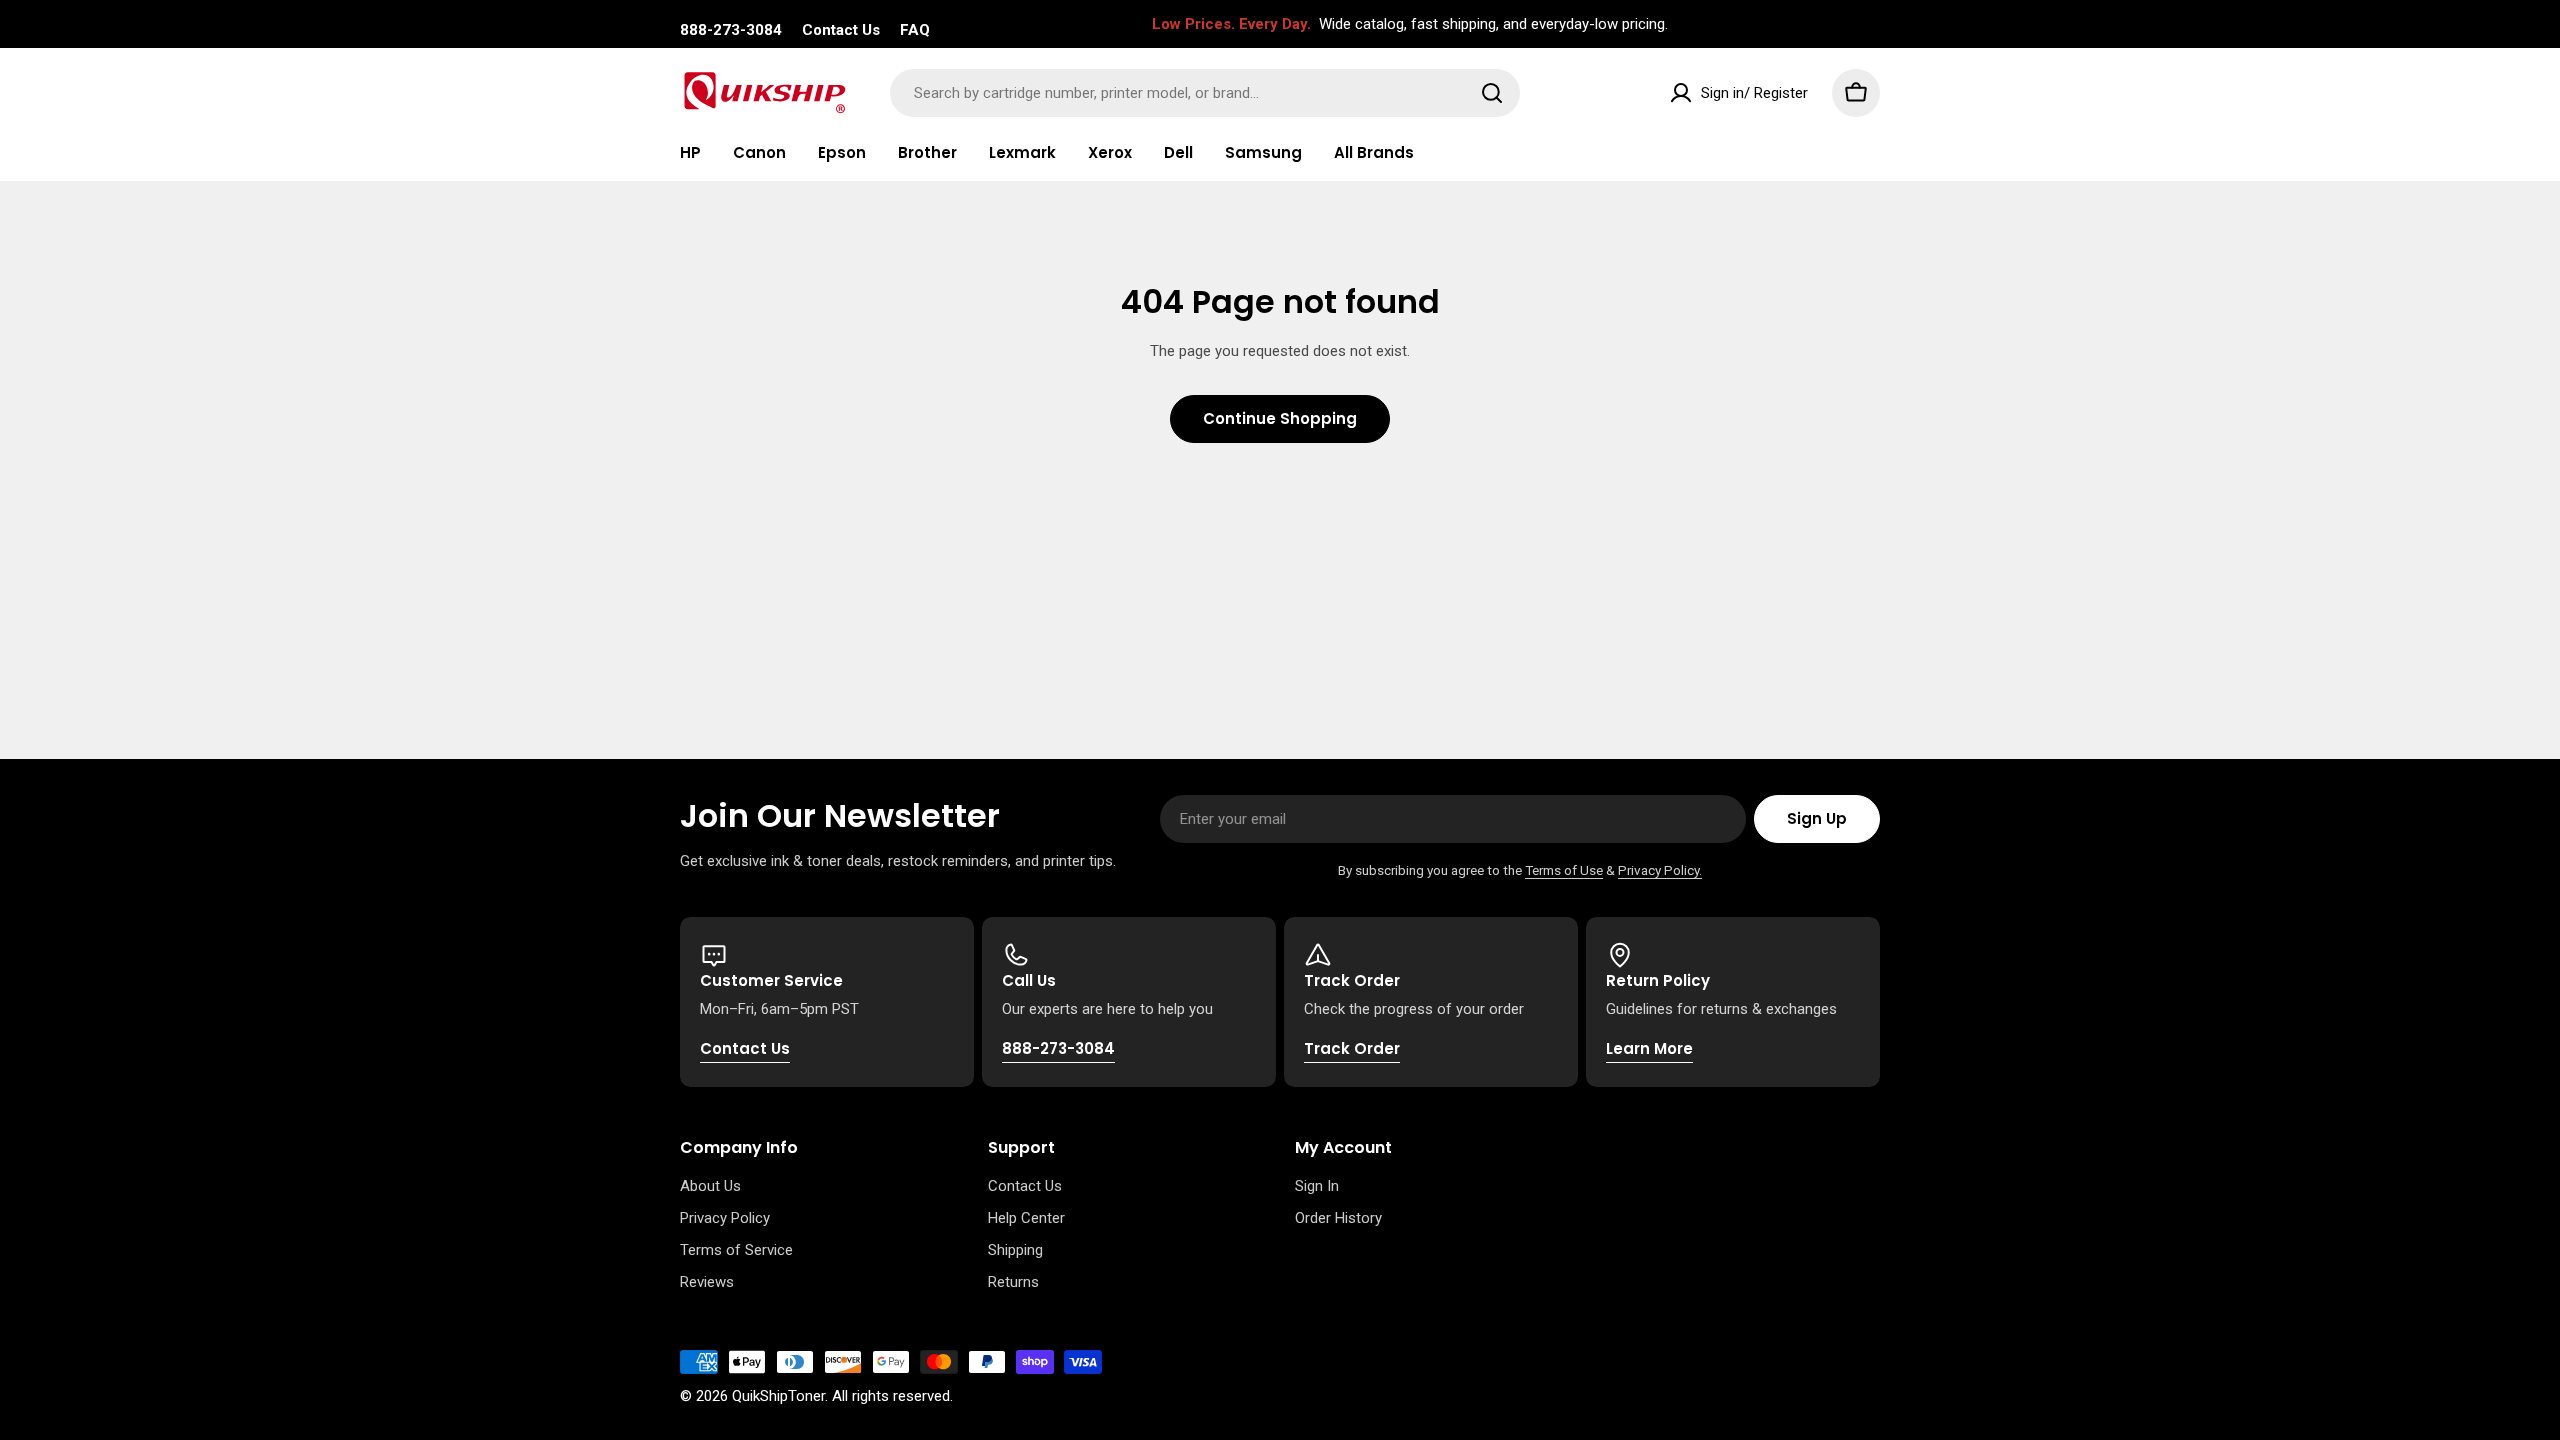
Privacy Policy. (1660, 870)
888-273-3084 (731, 30)
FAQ (915, 30)
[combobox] (1205, 93)
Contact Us (841, 30)
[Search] (1492, 93)
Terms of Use (1564, 870)
